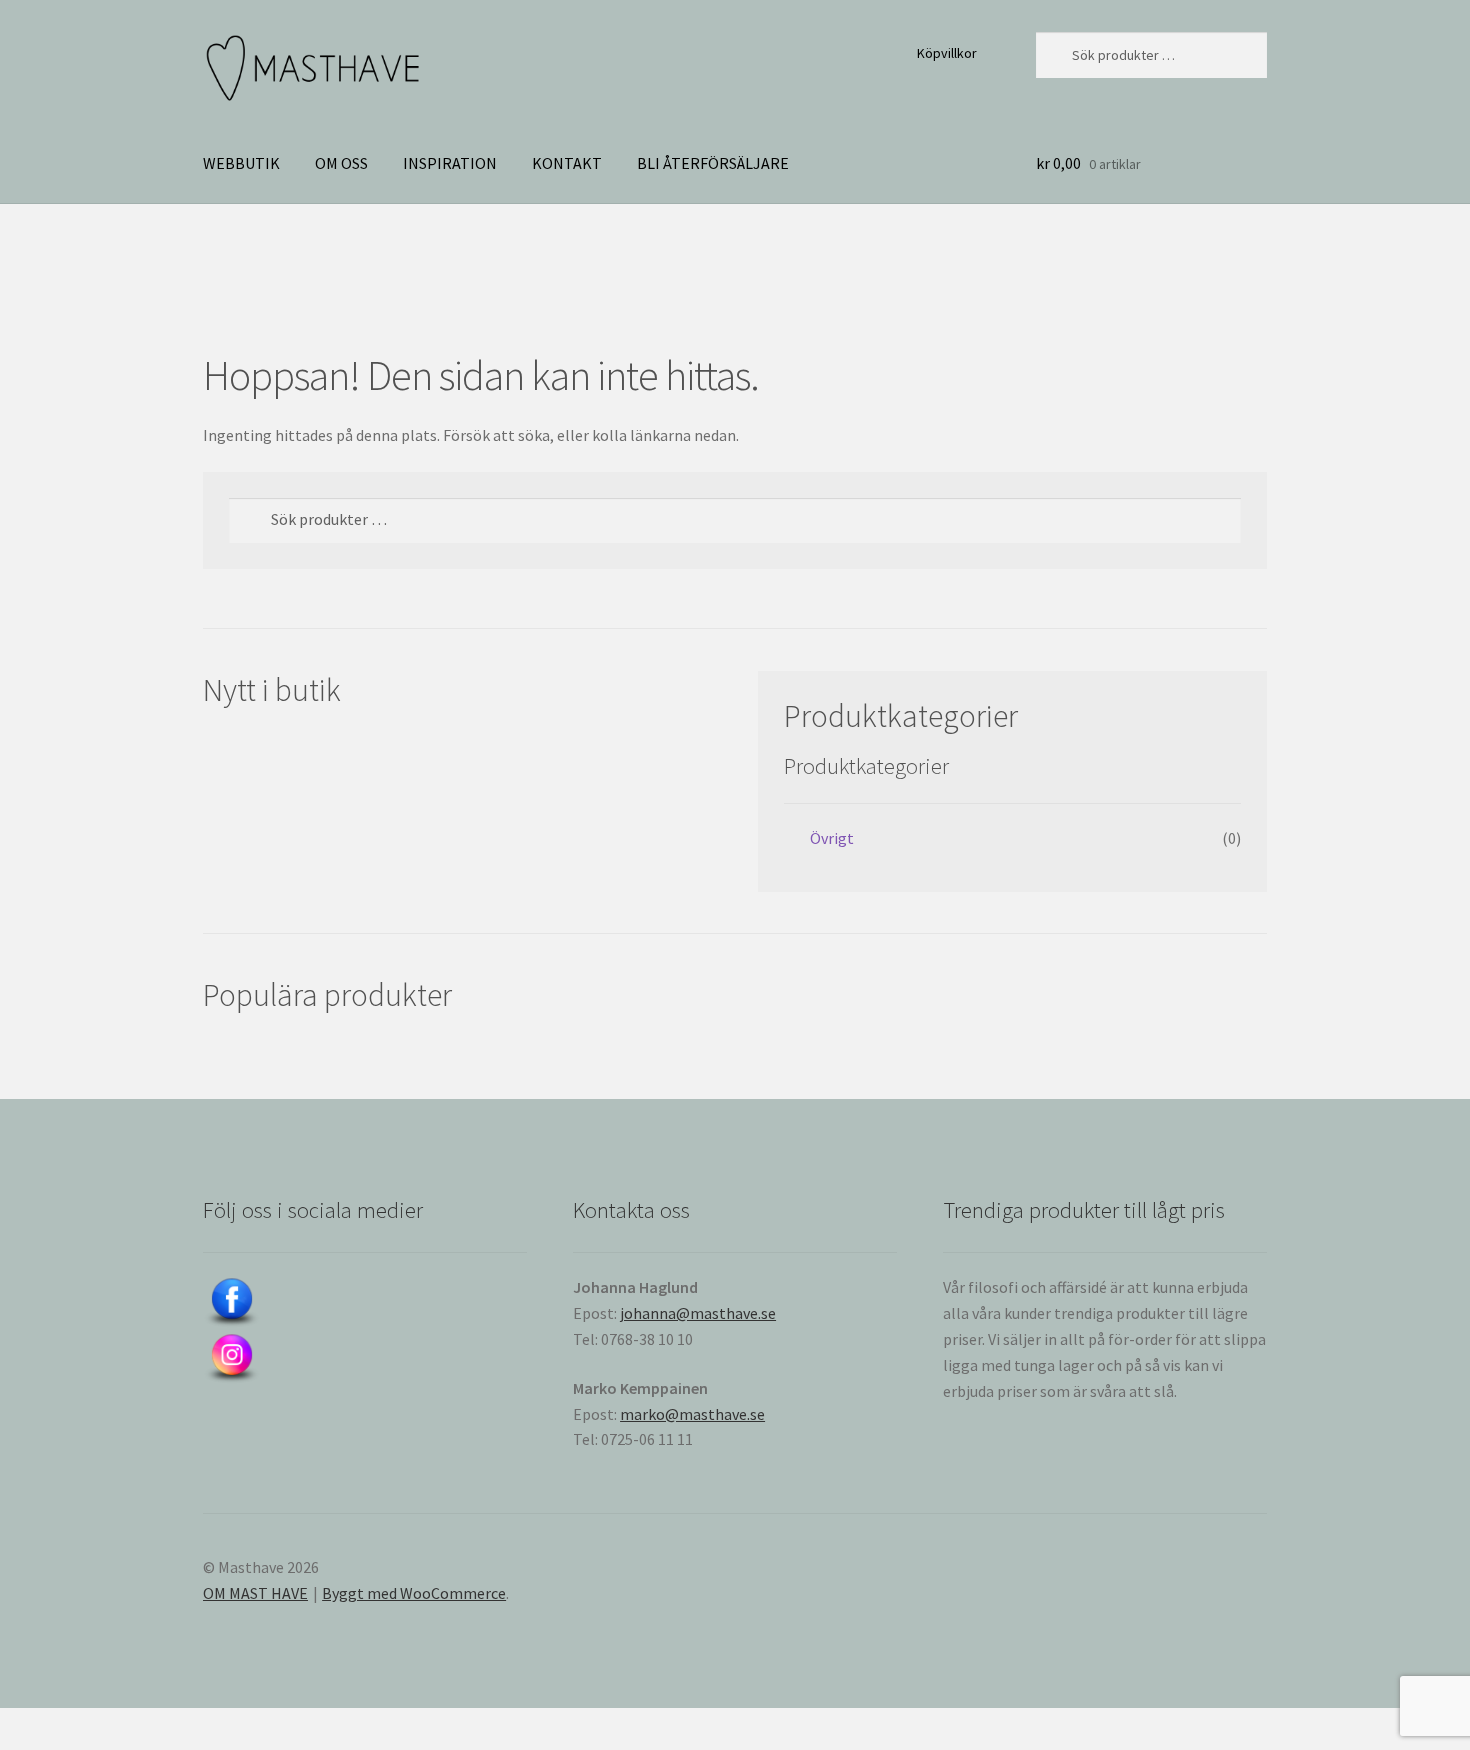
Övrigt (832, 838)
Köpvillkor (947, 53)
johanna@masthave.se (698, 1313)
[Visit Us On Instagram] (365, 1359)
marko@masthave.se (692, 1414)
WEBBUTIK (241, 163)
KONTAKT (567, 163)
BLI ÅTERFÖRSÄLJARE (713, 163)
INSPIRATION (450, 163)
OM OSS (341, 163)
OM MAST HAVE (255, 1593)
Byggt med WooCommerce (414, 1593)
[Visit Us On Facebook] (365, 1303)
